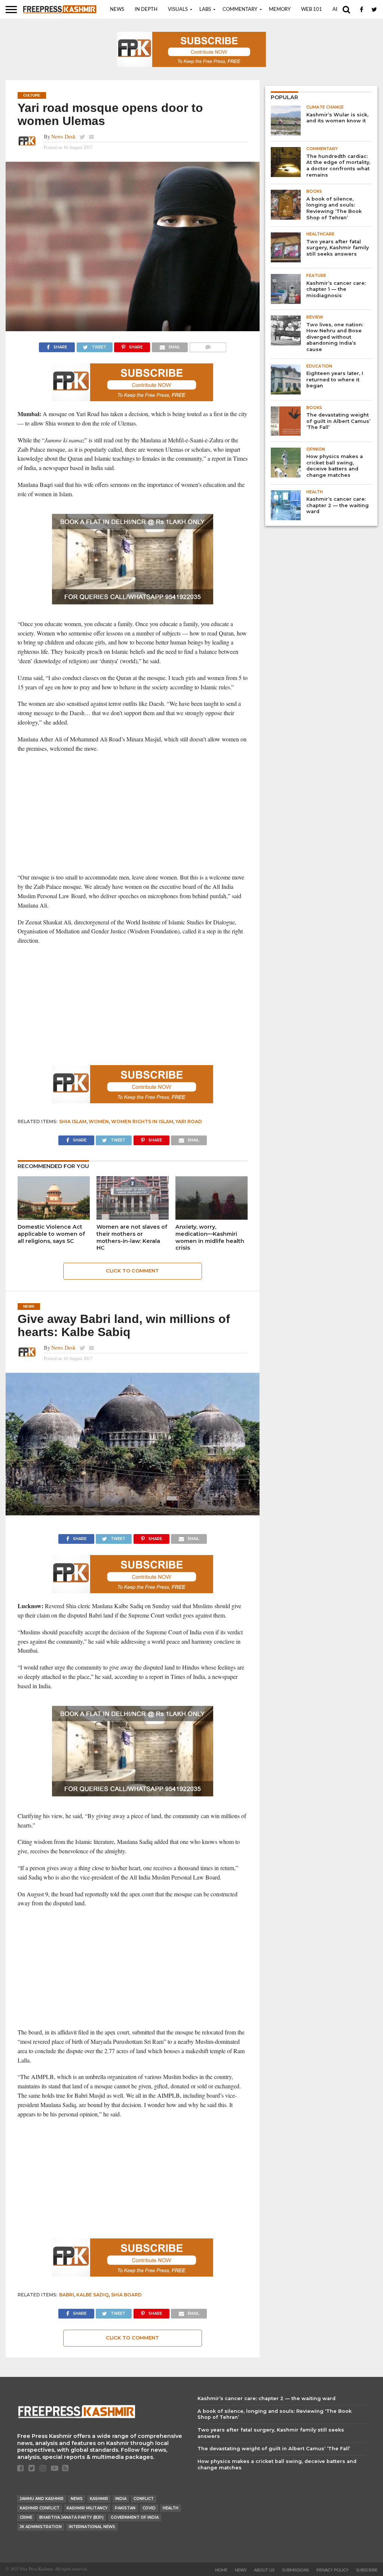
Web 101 (312, 10)
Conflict (144, 2499)
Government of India (135, 2517)
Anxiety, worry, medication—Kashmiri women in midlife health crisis (210, 1237)
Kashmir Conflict (40, 2508)
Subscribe (367, 2570)
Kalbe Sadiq (93, 2295)
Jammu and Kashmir (42, 2499)
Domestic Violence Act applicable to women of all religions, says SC (51, 1234)
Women (99, 1121)
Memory (280, 10)
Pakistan (125, 2508)
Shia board (126, 2295)
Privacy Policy (333, 2570)
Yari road (189, 1121)
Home (221, 2570)
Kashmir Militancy (87, 2508)
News (117, 10)
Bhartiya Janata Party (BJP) (71, 2517)
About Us (264, 2570)
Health (171, 2508)
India (121, 2499)
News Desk (63, 136)
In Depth (146, 10)
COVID (149, 2508)
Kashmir (99, 2499)
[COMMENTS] (208, 345)
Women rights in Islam (142, 1121)
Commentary (240, 10)
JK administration (41, 2527)
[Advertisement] (133, 813)
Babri (67, 2295)
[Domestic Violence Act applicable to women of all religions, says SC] (54, 1217)
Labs (205, 10)
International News (92, 2527)
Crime (26, 2517)
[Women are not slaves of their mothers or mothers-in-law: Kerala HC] (133, 1217)
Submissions (295, 2570)
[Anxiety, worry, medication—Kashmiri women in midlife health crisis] (212, 1217)
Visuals (178, 10)
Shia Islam (73, 1121)
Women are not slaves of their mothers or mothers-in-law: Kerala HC (132, 1237)
